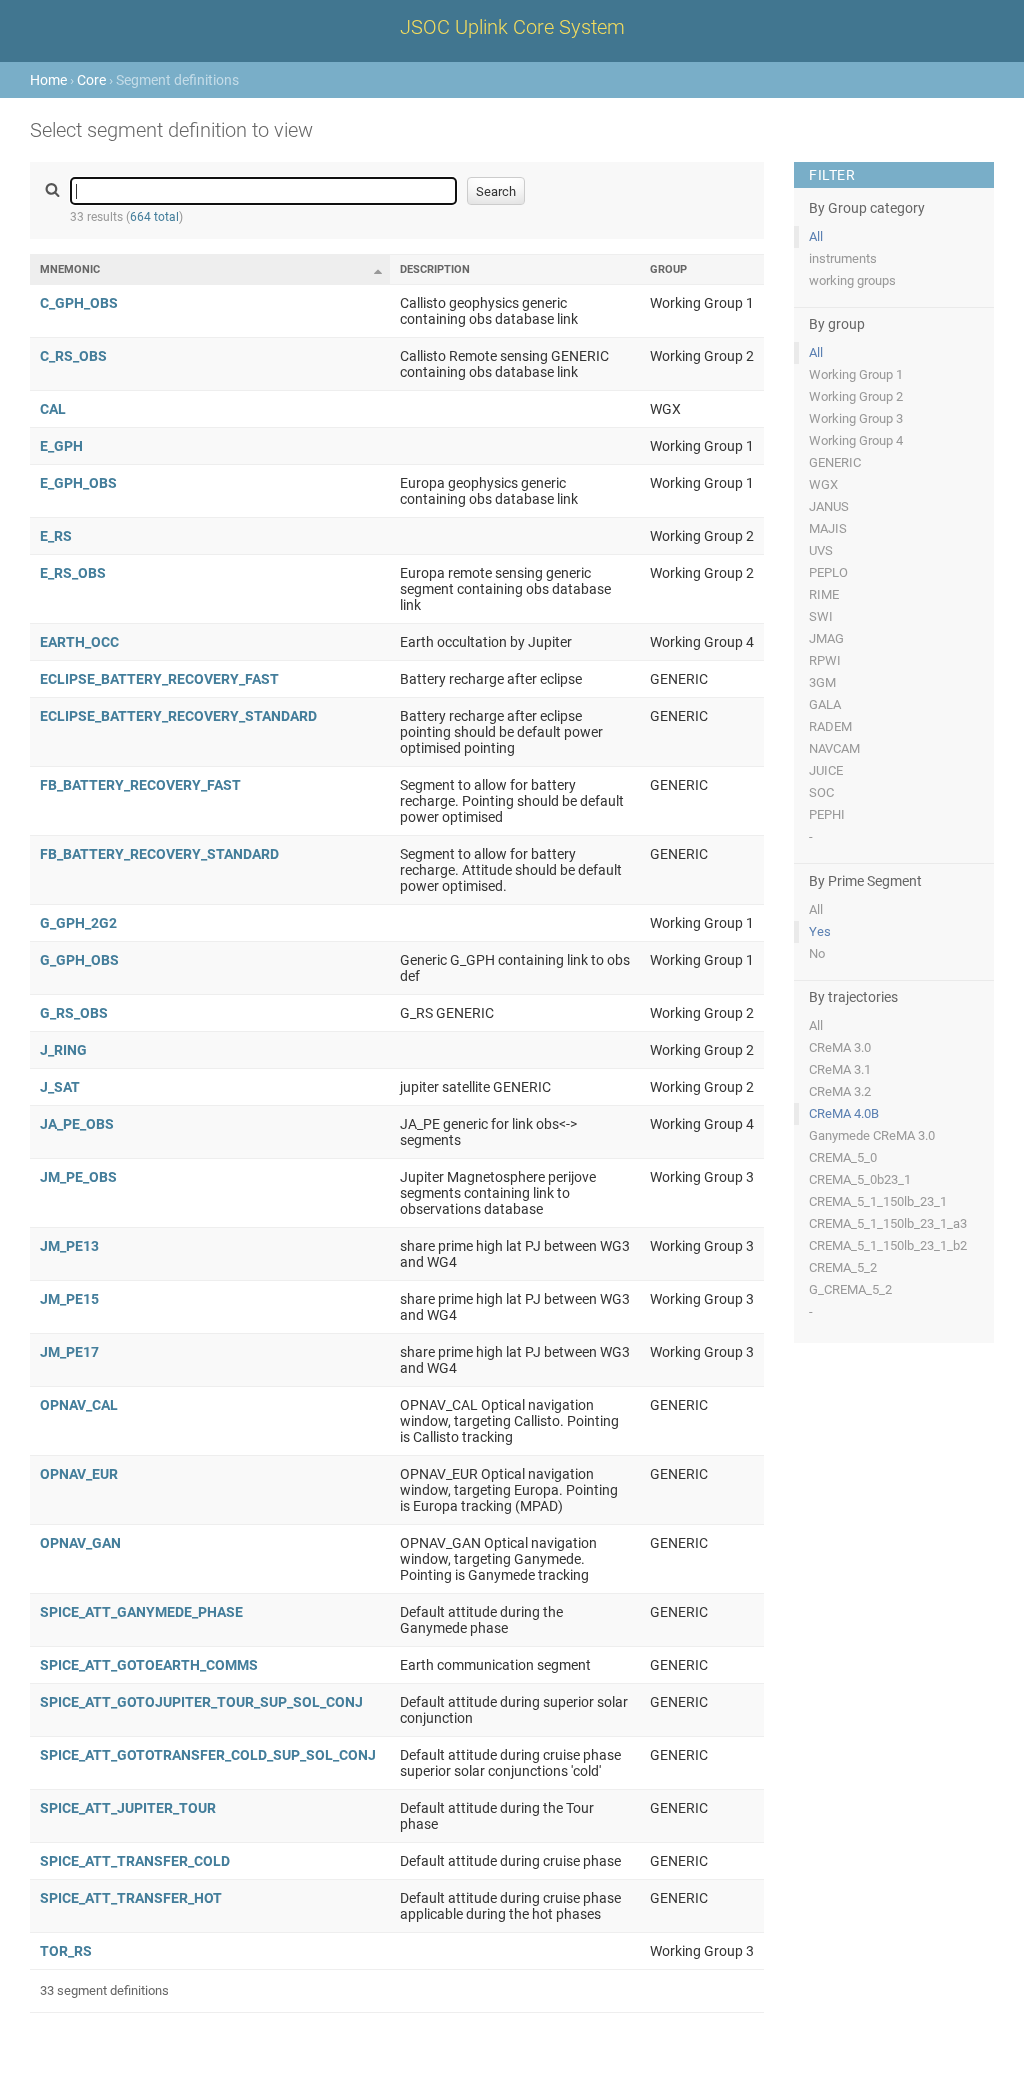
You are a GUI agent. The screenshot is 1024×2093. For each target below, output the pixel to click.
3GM (822, 682)
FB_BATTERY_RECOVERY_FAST (140, 785)
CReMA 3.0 (840, 1047)
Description (435, 269)
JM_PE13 (69, 1246)
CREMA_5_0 (843, 1157)
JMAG (826, 638)
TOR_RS (66, 1951)
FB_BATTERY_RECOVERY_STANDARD (159, 854)
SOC (821, 792)
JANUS (829, 506)
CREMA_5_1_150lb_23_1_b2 (888, 1245)
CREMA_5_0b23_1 (860, 1179)
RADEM (830, 726)
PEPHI (827, 814)
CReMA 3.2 (840, 1091)
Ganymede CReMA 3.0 (872, 1135)
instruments (843, 258)
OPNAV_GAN (80, 1543)
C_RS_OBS (73, 356)
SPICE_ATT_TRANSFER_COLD (135, 1861)
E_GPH (61, 446)
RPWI (825, 660)
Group (668, 269)
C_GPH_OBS (79, 303)
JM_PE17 (69, 1352)
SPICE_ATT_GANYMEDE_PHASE (141, 1612)
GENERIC (835, 462)
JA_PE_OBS (77, 1124)
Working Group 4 (856, 440)
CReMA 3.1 (840, 1069)
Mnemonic (70, 269)
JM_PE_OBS (78, 1177)
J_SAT (60, 1087)
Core (91, 80)
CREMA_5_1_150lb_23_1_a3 (888, 1223)
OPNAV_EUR (79, 1474)
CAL (53, 409)
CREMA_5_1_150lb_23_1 (878, 1201)
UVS (821, 550)
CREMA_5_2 (843, 1267)
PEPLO (828, 572)
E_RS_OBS (73, 573)
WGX (823, 484)
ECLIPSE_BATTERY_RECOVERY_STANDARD (178, 716)
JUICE (826, 770)
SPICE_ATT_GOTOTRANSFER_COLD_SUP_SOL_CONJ (208, 1755)
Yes (820, 931)
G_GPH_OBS (79, 960)
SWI (821, 616)
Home (48, 80)
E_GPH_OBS (78, 483)
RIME (824, 594)
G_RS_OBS (74, 1013)
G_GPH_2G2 (78, 923)
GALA (825, 704)
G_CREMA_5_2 (850, 1289)
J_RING (63, 1050)
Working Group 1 (856, 374)
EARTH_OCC (79, 642)
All (816, 236)
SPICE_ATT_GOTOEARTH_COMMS (149, 1665)
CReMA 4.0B (844, 1113)
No (817, 953)
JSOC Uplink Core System (512, 27)
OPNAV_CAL (79, 1405)
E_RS (56, 536)
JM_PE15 (69, 1299)
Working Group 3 (856, 418)
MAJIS (828, 528)
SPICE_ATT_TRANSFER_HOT (131, 1898)
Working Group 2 (856, 396)
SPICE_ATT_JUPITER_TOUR (128, 1808)
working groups (852, 280)
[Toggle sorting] (378, 271)
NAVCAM (834, 748)
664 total (154, 217)
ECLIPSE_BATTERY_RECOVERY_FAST (159, 679)
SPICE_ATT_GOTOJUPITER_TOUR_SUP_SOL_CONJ (201, 1702)
